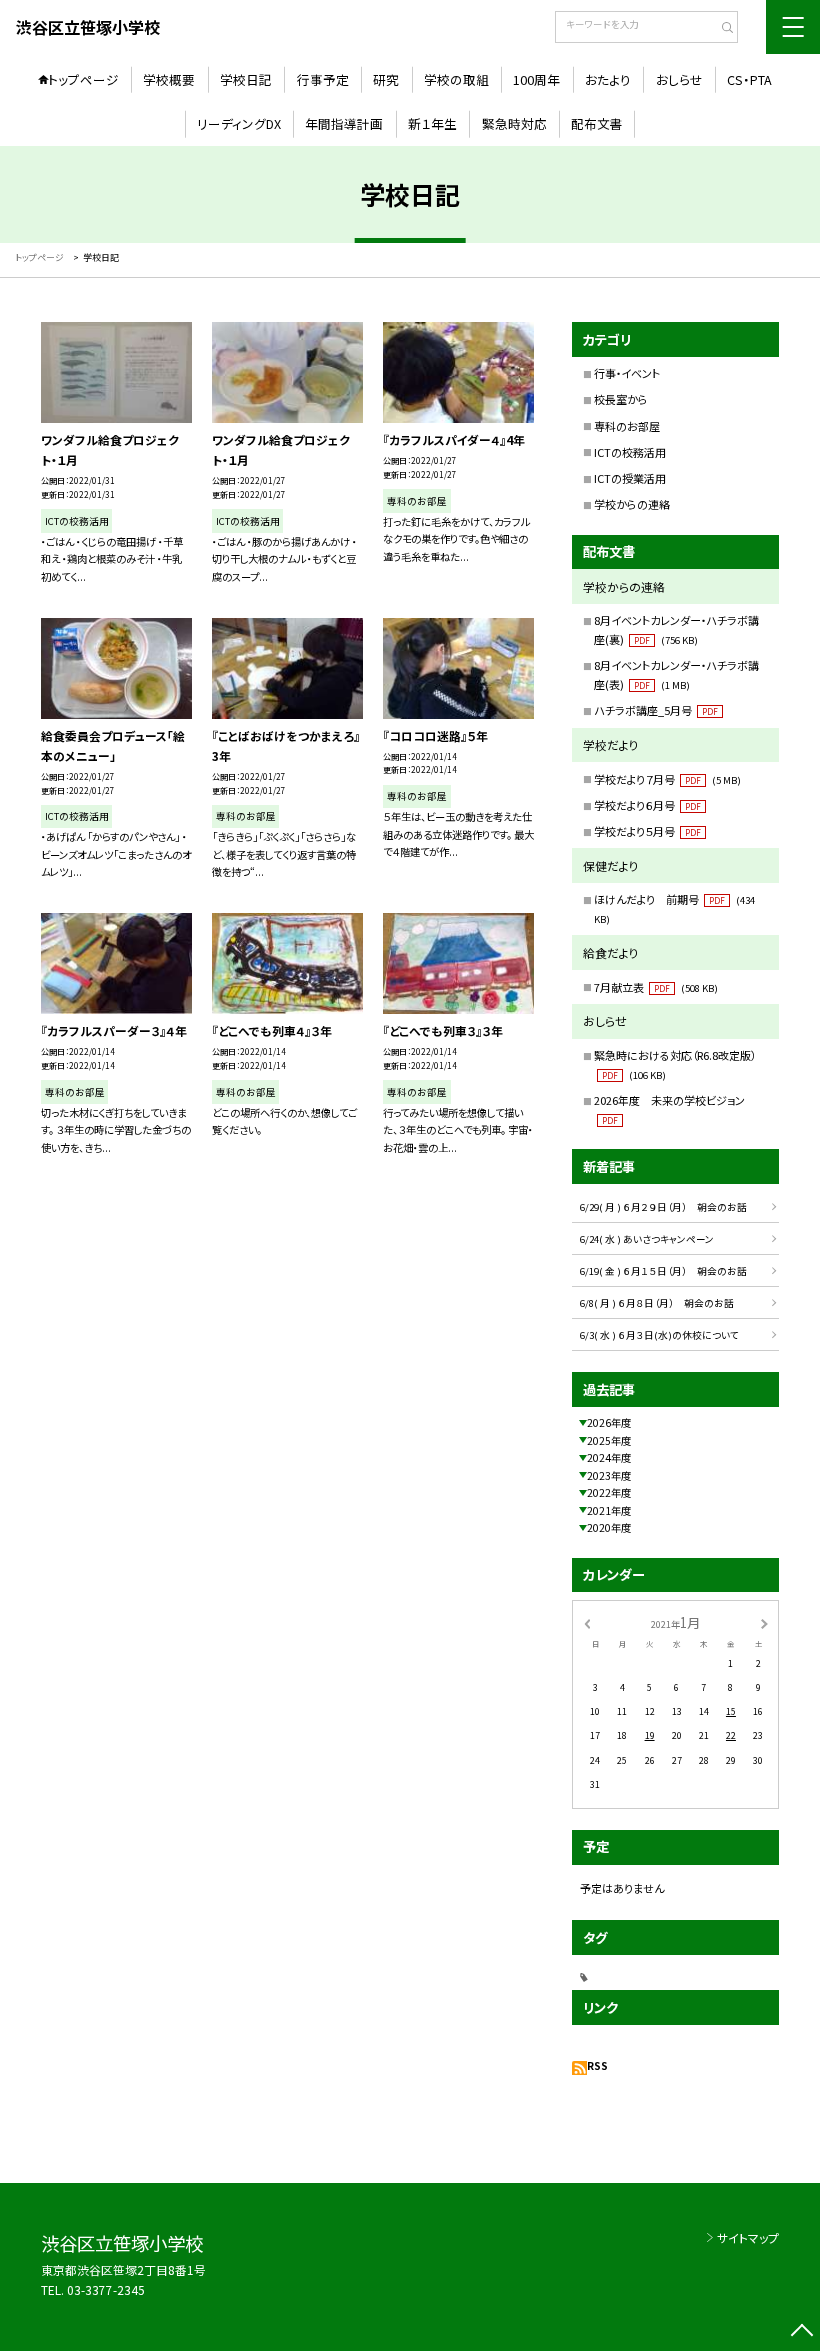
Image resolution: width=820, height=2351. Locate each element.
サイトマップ (748, 2237)
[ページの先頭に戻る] (801, 2332)
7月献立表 (656, 987)
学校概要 (169, 79)
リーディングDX (239, 123)
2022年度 (609, 1492)
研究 (386, 79)
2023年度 (609, 1475)
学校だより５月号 (647, 831)
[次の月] (764, 1622)
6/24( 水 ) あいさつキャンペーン (647, 1239)
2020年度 (609, 1527)
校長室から (621, 399)
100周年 (536, 79)
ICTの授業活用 (630, 478)
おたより (608, 79)
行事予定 (323, 79)
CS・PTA (749, 79)
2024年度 (609, 1457)
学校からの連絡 (632, 504)
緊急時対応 (514, 123)
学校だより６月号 (647, 805)
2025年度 (609, 1440)
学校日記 (246, 79)
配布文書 (597, 123)
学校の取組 (456, 79)
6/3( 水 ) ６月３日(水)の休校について (659, 1335)
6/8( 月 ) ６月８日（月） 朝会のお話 (657, 1303)
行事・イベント (627, 373)
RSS (597, 2065)
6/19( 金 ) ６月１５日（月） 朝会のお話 (663, 1271)
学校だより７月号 (667, 779)
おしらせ (679, 79)
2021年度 (609, 1510)
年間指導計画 (344, 123)
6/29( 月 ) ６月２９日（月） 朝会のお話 (663, 1207)
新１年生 (432, 123)
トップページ (83, 79)
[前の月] (587, 1622)
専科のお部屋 (627, 426)
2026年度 (609, 1422)
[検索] (720, 29)
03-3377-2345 (106, 2289)
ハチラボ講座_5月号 (656, 710)
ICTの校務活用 (630, 452)
